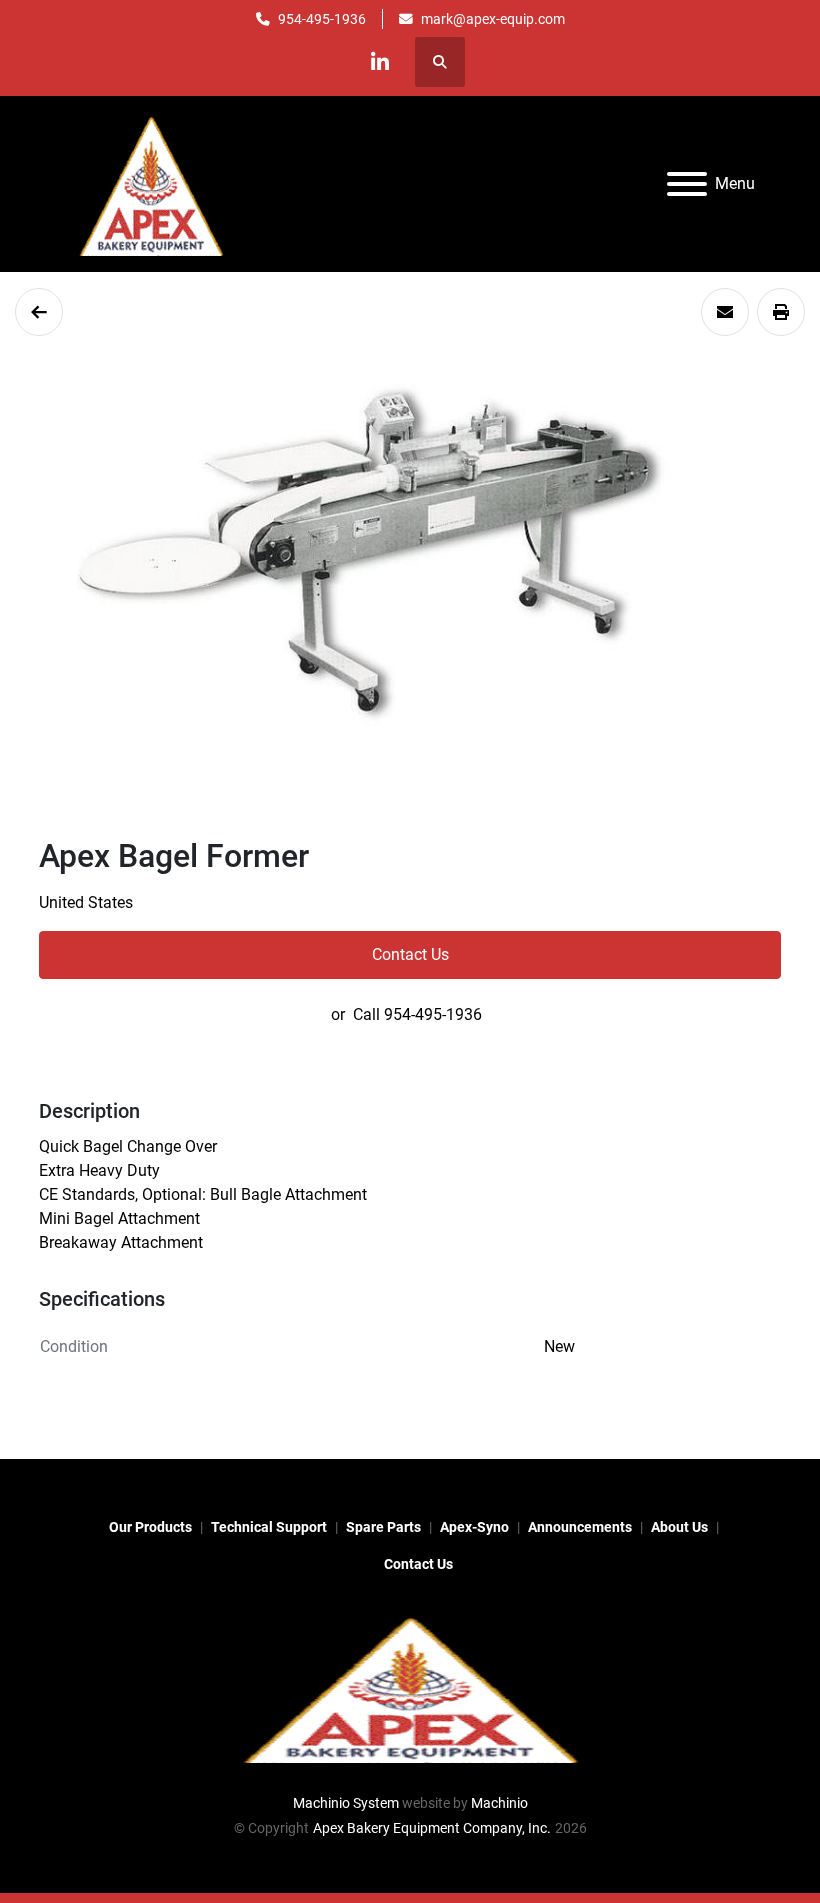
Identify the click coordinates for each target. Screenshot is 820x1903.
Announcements (580, 1527)
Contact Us (410, 954)
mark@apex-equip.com (493, 19)
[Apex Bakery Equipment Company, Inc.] (410, 1687)
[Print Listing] (781, 312)
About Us (679, 1527)
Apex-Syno (474, 1527)
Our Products (150, 1527)
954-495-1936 (322, 19)
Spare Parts (383, 1527)
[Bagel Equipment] (39, 312)
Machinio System (346, 1803)
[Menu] (687, 184)
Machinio (499, 1803)
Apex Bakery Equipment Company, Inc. (432, 1828)
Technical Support (269, 1527)
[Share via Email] (725, 312)
